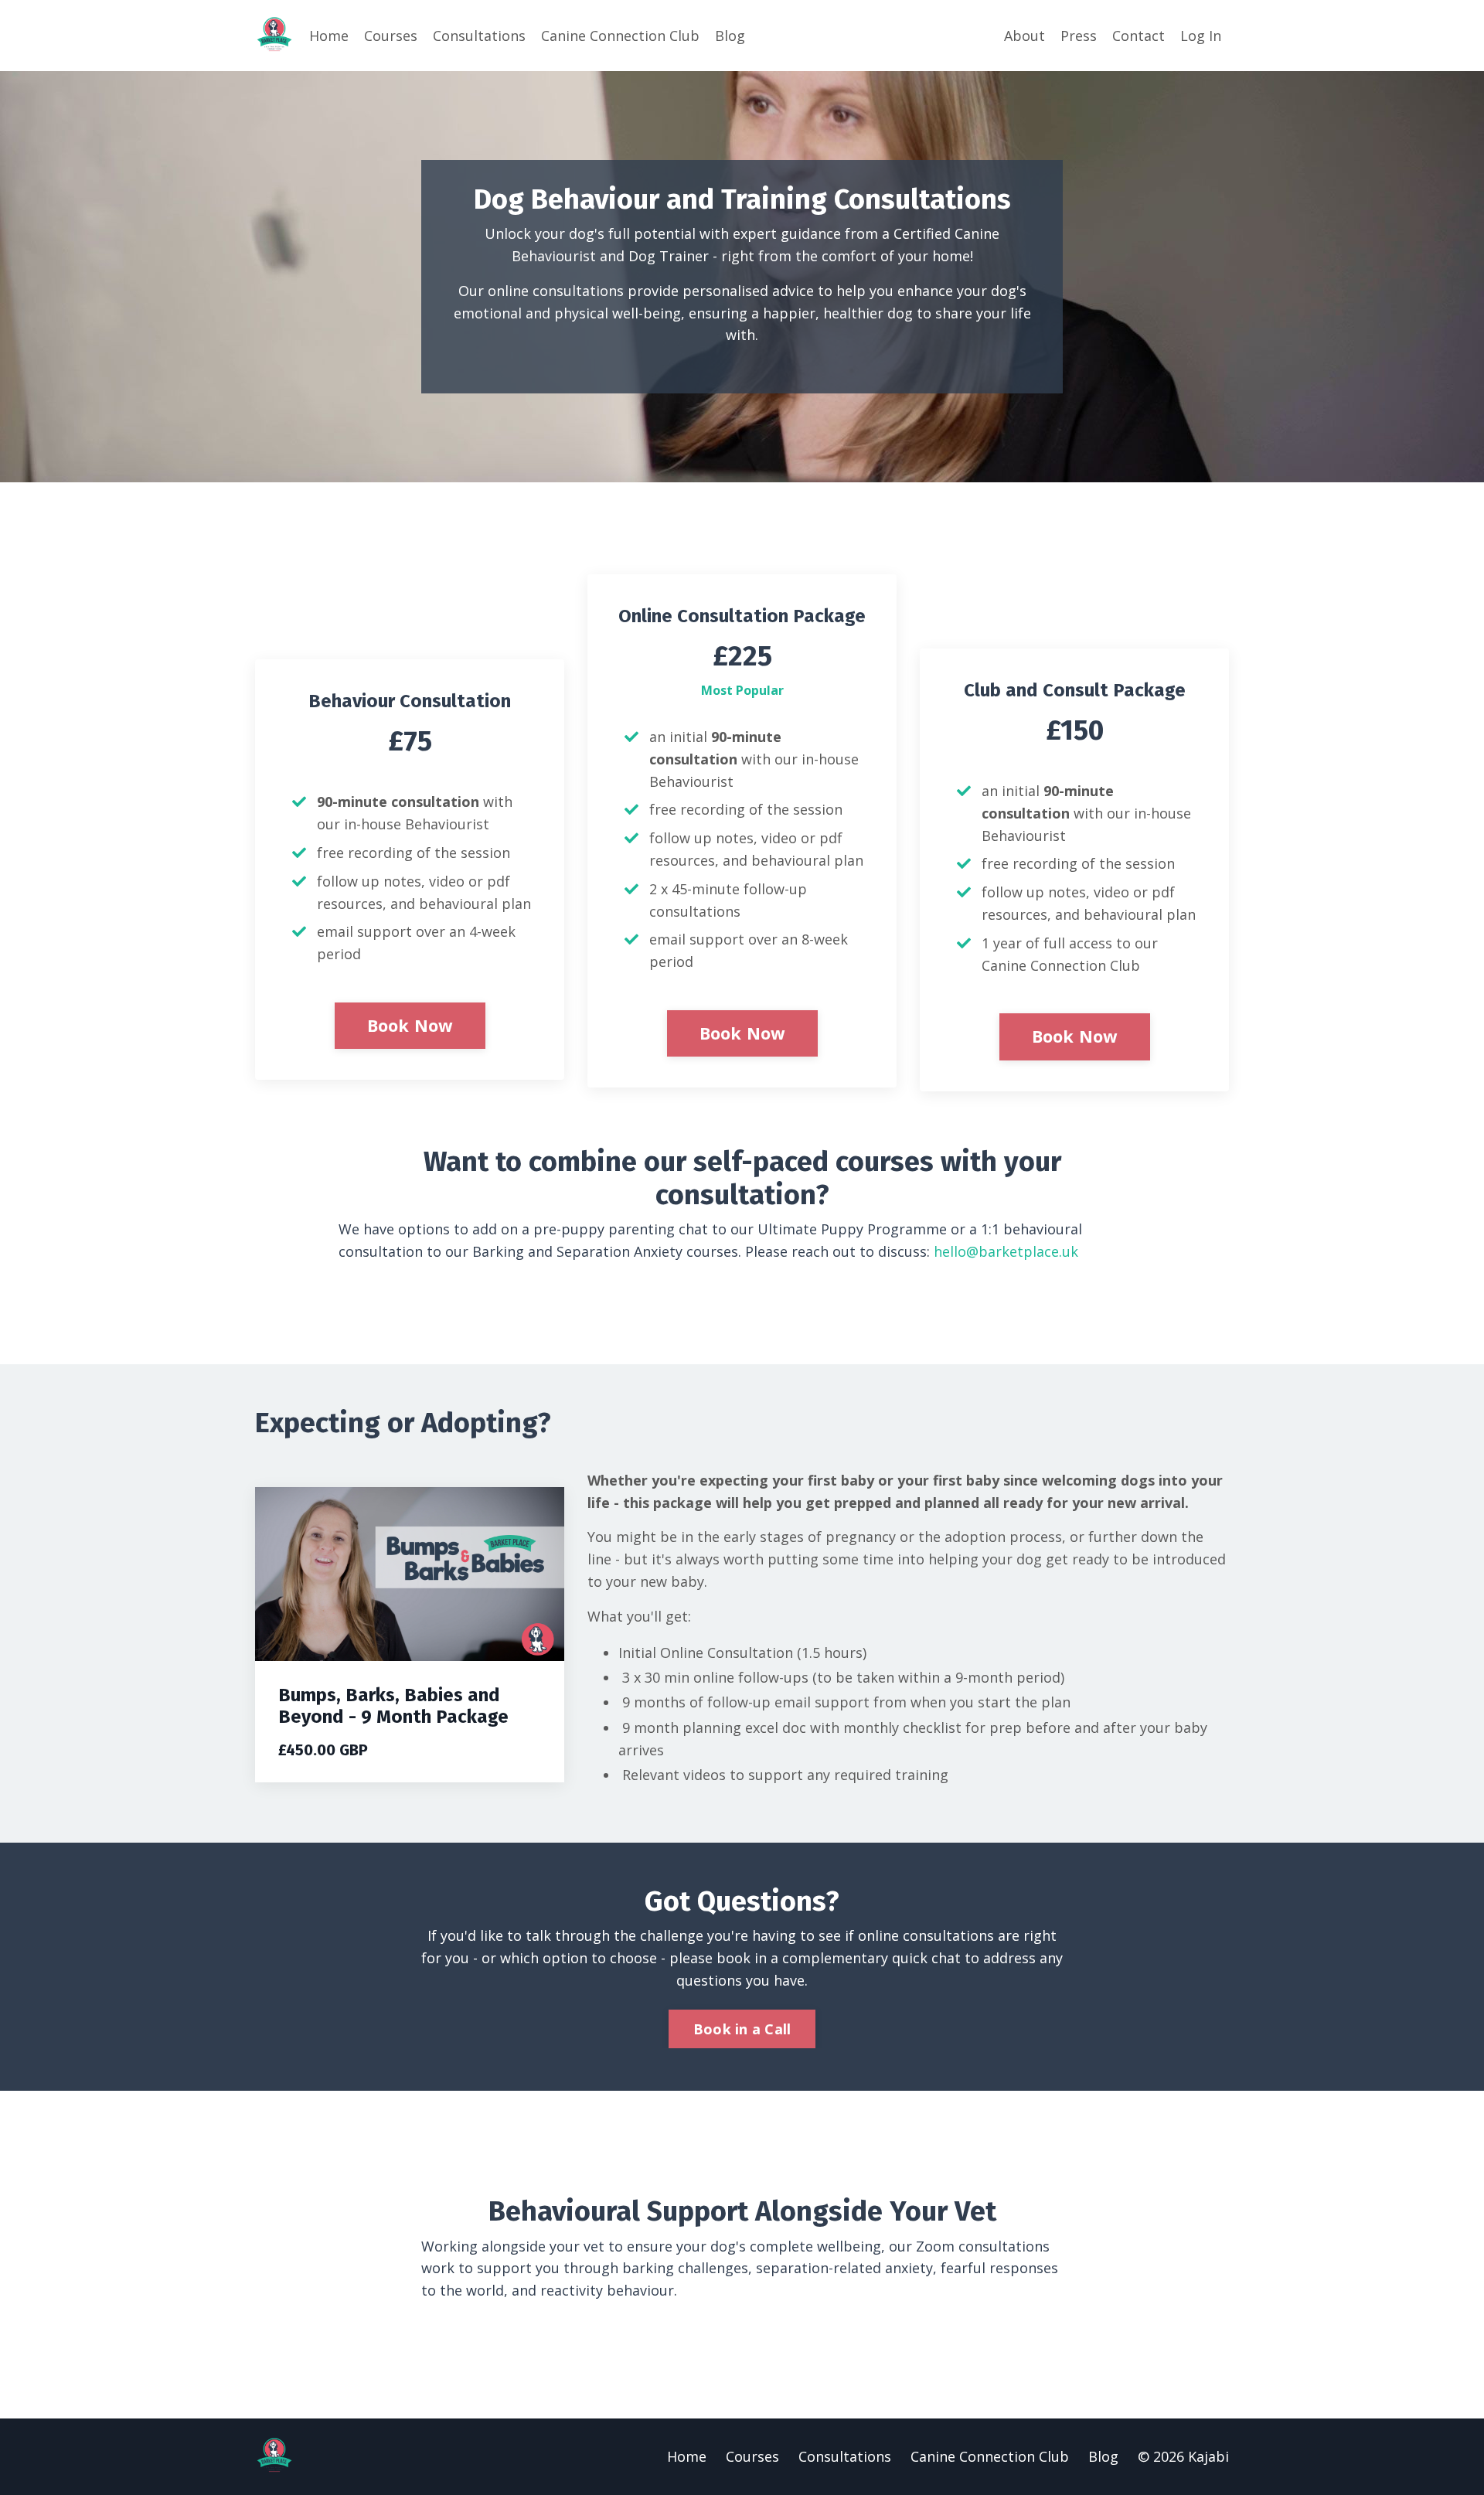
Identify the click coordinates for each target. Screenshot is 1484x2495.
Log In (1201, 36)
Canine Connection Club (620, 36)
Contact (1139, 36)
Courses (391, 36)
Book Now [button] (410, 1025)
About (1025, 36)
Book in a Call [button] (742, 2029)
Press (1079, 36)
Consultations (479, 36)
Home (329, 36)
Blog (730, 36)
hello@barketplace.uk (1006, 1251)
